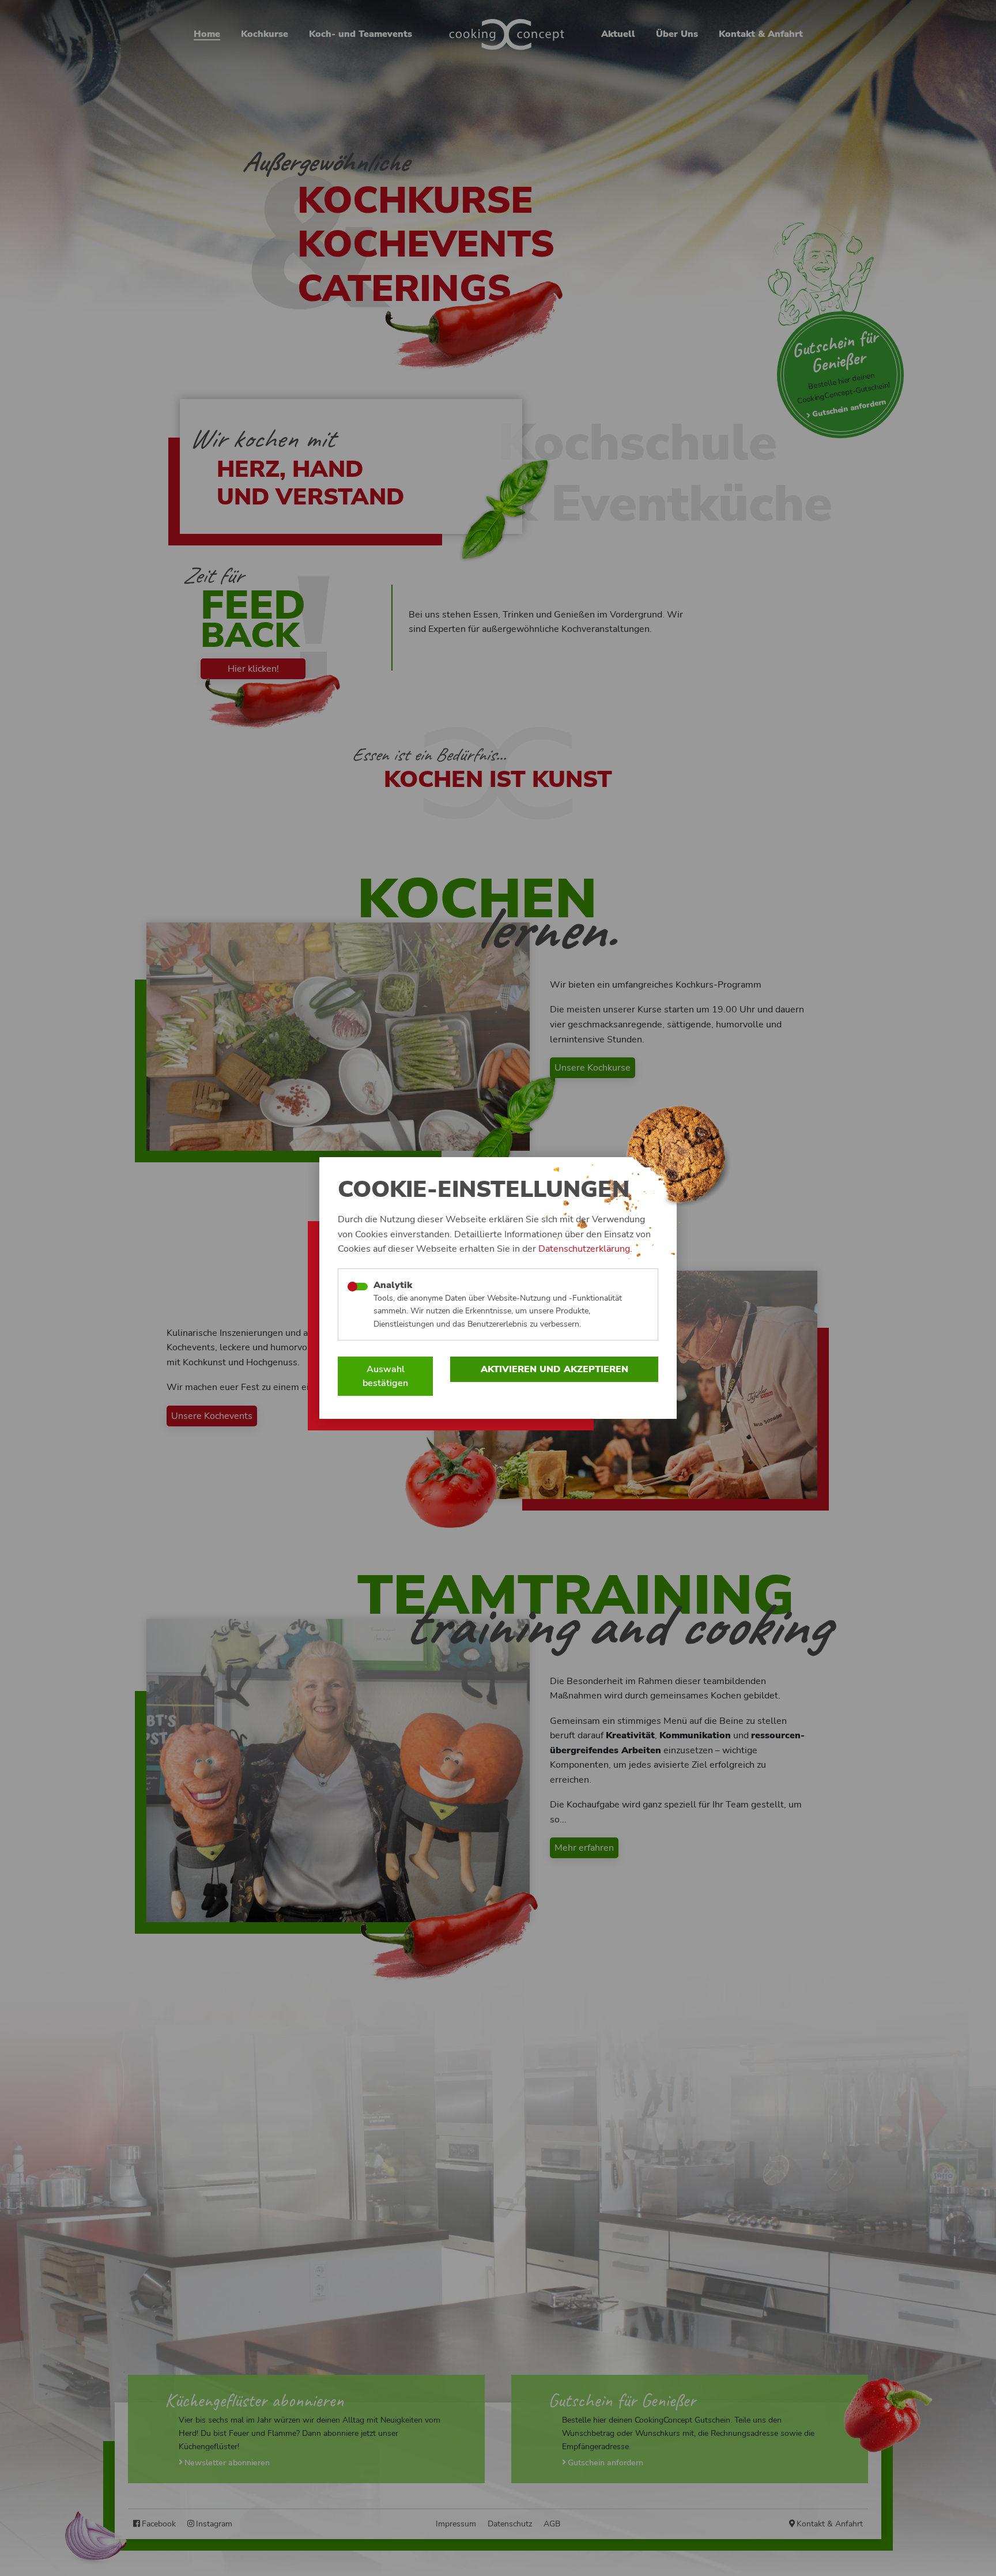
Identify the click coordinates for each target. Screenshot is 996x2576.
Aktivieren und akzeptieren (554, 1369)
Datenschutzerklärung (584, 1249)
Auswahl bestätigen (385, 1376)
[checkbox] (358, 1287)
